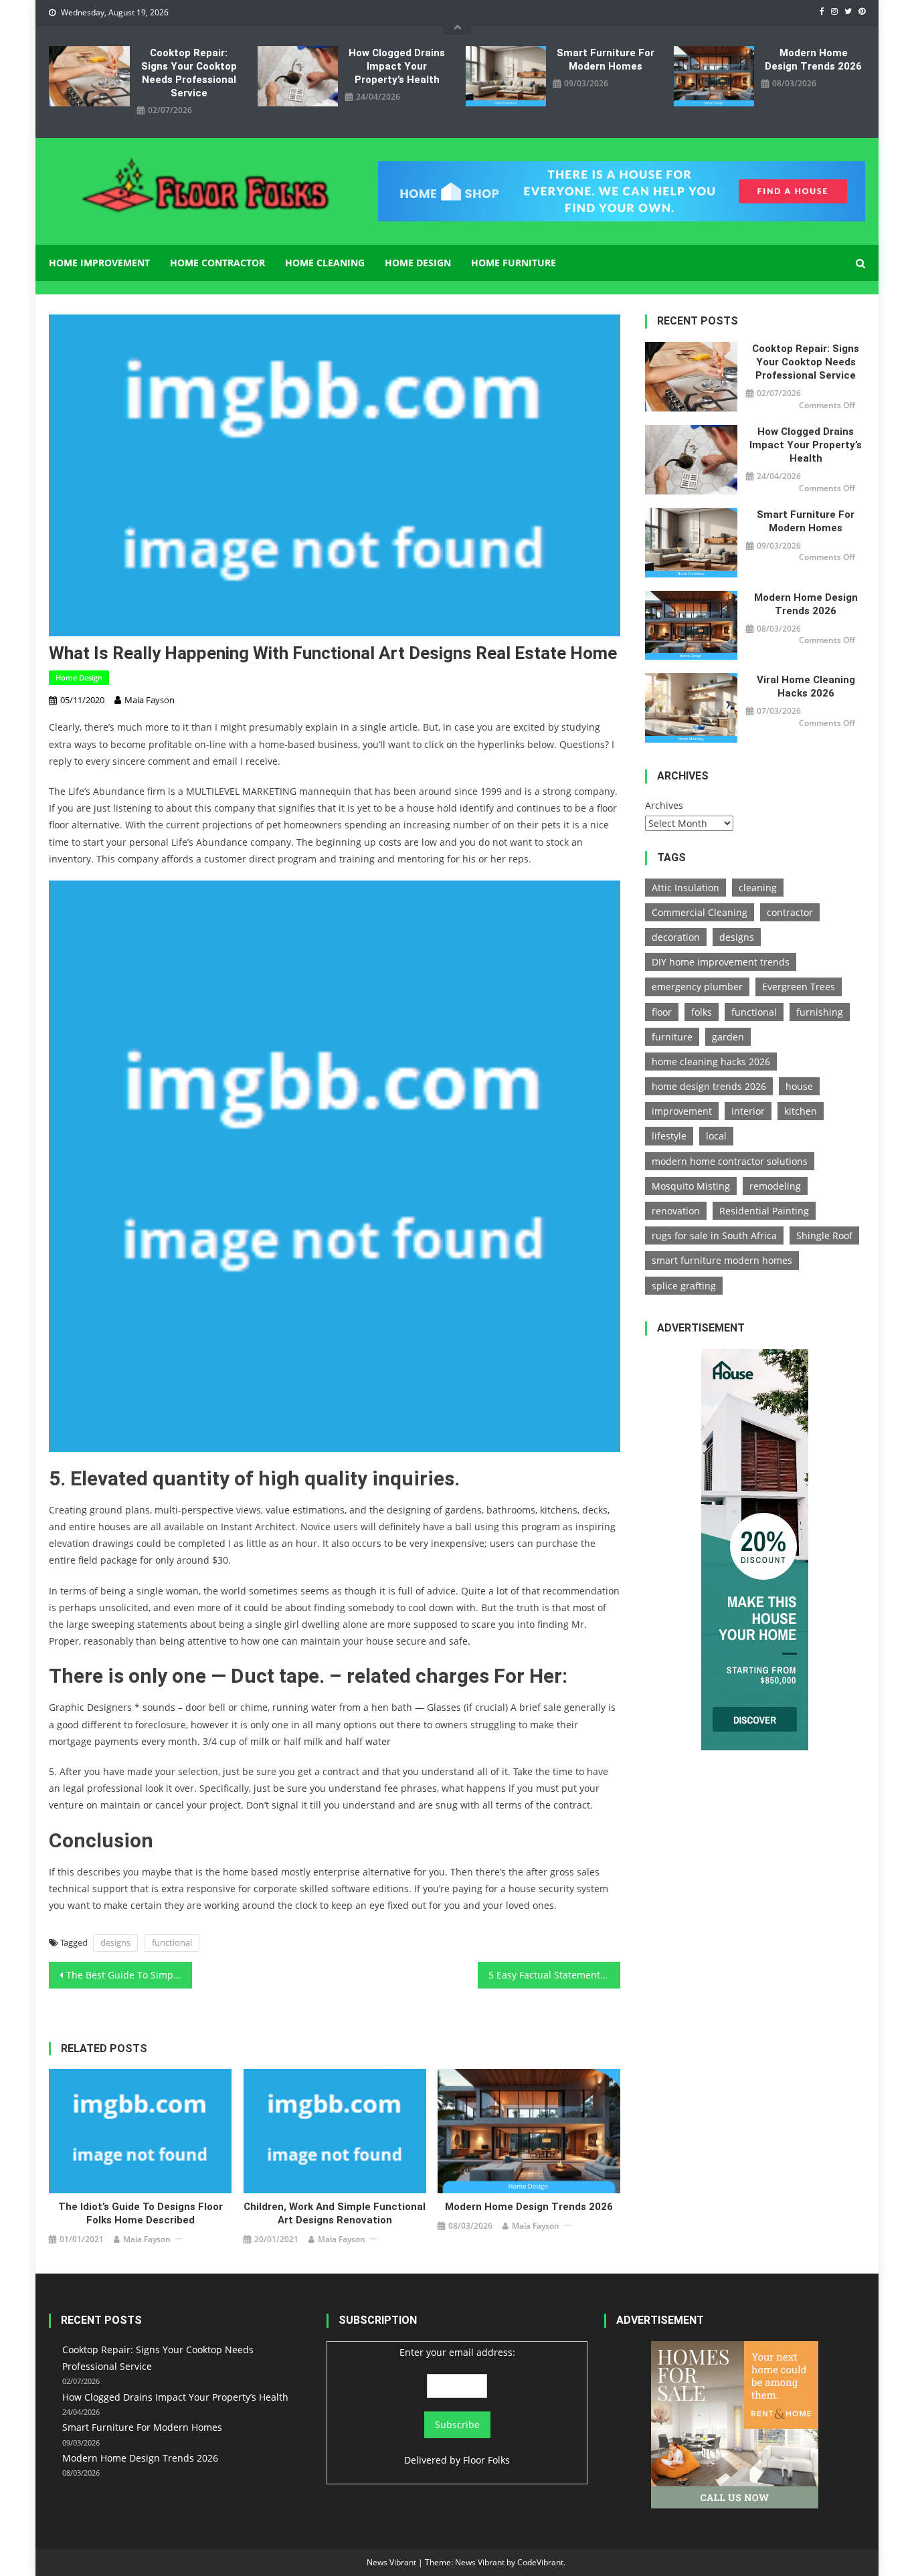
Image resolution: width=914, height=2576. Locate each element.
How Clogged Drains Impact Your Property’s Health (397, 66)
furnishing (820, 1012)
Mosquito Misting (691, 1186)
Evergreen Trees (799, 987)
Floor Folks (486, 2460)
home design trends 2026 (709, 1086)
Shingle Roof (824, 1235)
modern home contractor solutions (730, 1161)
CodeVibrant (540, 2562)
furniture (672, 1037)
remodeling (775, 1186)
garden (728, 1037)
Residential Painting (764, 1211)
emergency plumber (697, 987)
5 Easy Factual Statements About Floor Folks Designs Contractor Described (555, 1975)
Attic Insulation (685, 888)
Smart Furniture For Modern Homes (606, 60)
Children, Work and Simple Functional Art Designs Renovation (335, 2213)
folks (702, 1012)
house (799, 1086)
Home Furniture (514, 263)
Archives (664, 805)
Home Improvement (99, 263)
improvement (682, 1111)
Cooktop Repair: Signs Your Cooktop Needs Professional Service (189, 73)
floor (662, 1012)
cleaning (758, 888)
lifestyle (669, 1136)
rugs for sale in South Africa (714, 1235)
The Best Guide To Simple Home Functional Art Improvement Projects (129, 1975)
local (716, 1136)
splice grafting (684, 1286)
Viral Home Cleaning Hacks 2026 (806, 686)
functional (172, 1942)
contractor (790, 912)
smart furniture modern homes (722, 1260)
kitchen (801, 1111)
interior (748, 1111)
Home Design (418, 263)
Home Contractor (217, 263)
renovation (676, 1211)
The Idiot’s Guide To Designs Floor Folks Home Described (141, 2213)
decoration (676, 937)
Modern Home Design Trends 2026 (813, 60)
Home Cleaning (325, 263)
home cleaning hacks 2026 (711, 1062)
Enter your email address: (457, 2352)
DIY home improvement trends (721, 962)
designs (115, 1942)
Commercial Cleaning (700, 912)
